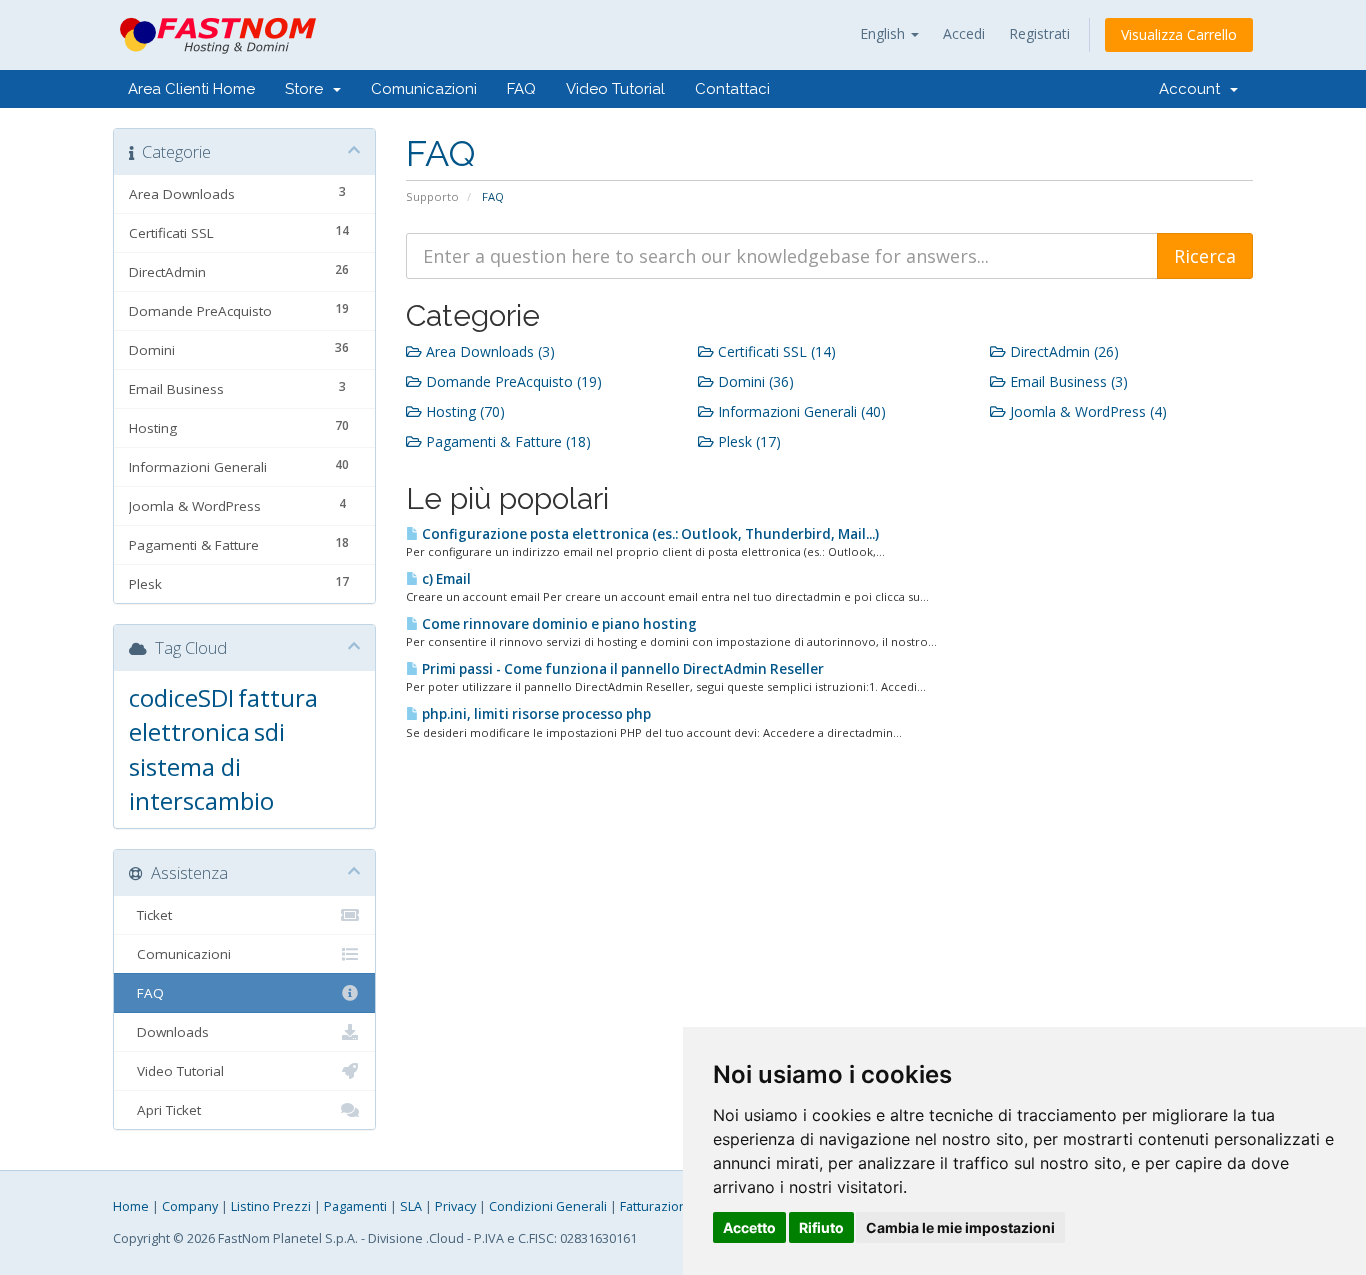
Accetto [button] (749, 1227)
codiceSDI (181, 697)
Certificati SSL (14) (775, 351)
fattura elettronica (223, 714)
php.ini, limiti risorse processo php (535, 714)
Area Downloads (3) (488, 351)
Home (131, 1206)
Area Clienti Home (191, 89)
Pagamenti (355, 1206)
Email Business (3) (1067, 381)
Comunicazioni (424, 89)
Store (308, 89)
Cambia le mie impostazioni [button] (960, 1227)
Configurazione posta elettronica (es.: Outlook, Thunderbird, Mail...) (649, 534)
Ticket (150, 915)
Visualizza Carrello (1179, 34)
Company (190, 1206)
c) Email (445, 579)
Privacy (455, 1206)
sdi (269, 731)
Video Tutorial (615, 89)
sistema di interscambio (201, 783)
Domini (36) (754, 381)
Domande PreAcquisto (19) (512, 381)
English (884, 33)
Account (1193, 89)
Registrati (1039, 33)
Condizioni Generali (548, 1206)
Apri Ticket (165, 1110)
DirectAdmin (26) (1062, 351)
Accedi (964, 33)
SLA (411, 1206)
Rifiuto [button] (821, 1227)
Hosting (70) (463, 411)
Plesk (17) (747, 441)
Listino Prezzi (271, 1206)
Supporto (432, 196)
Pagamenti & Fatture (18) (506, 441)
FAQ (521, 89)
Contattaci (732, 89)
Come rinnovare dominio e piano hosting (558, 624)
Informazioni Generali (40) (800, 411)
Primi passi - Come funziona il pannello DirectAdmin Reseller (621, 669)
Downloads (169, 1032)
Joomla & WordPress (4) (1086, 411)
